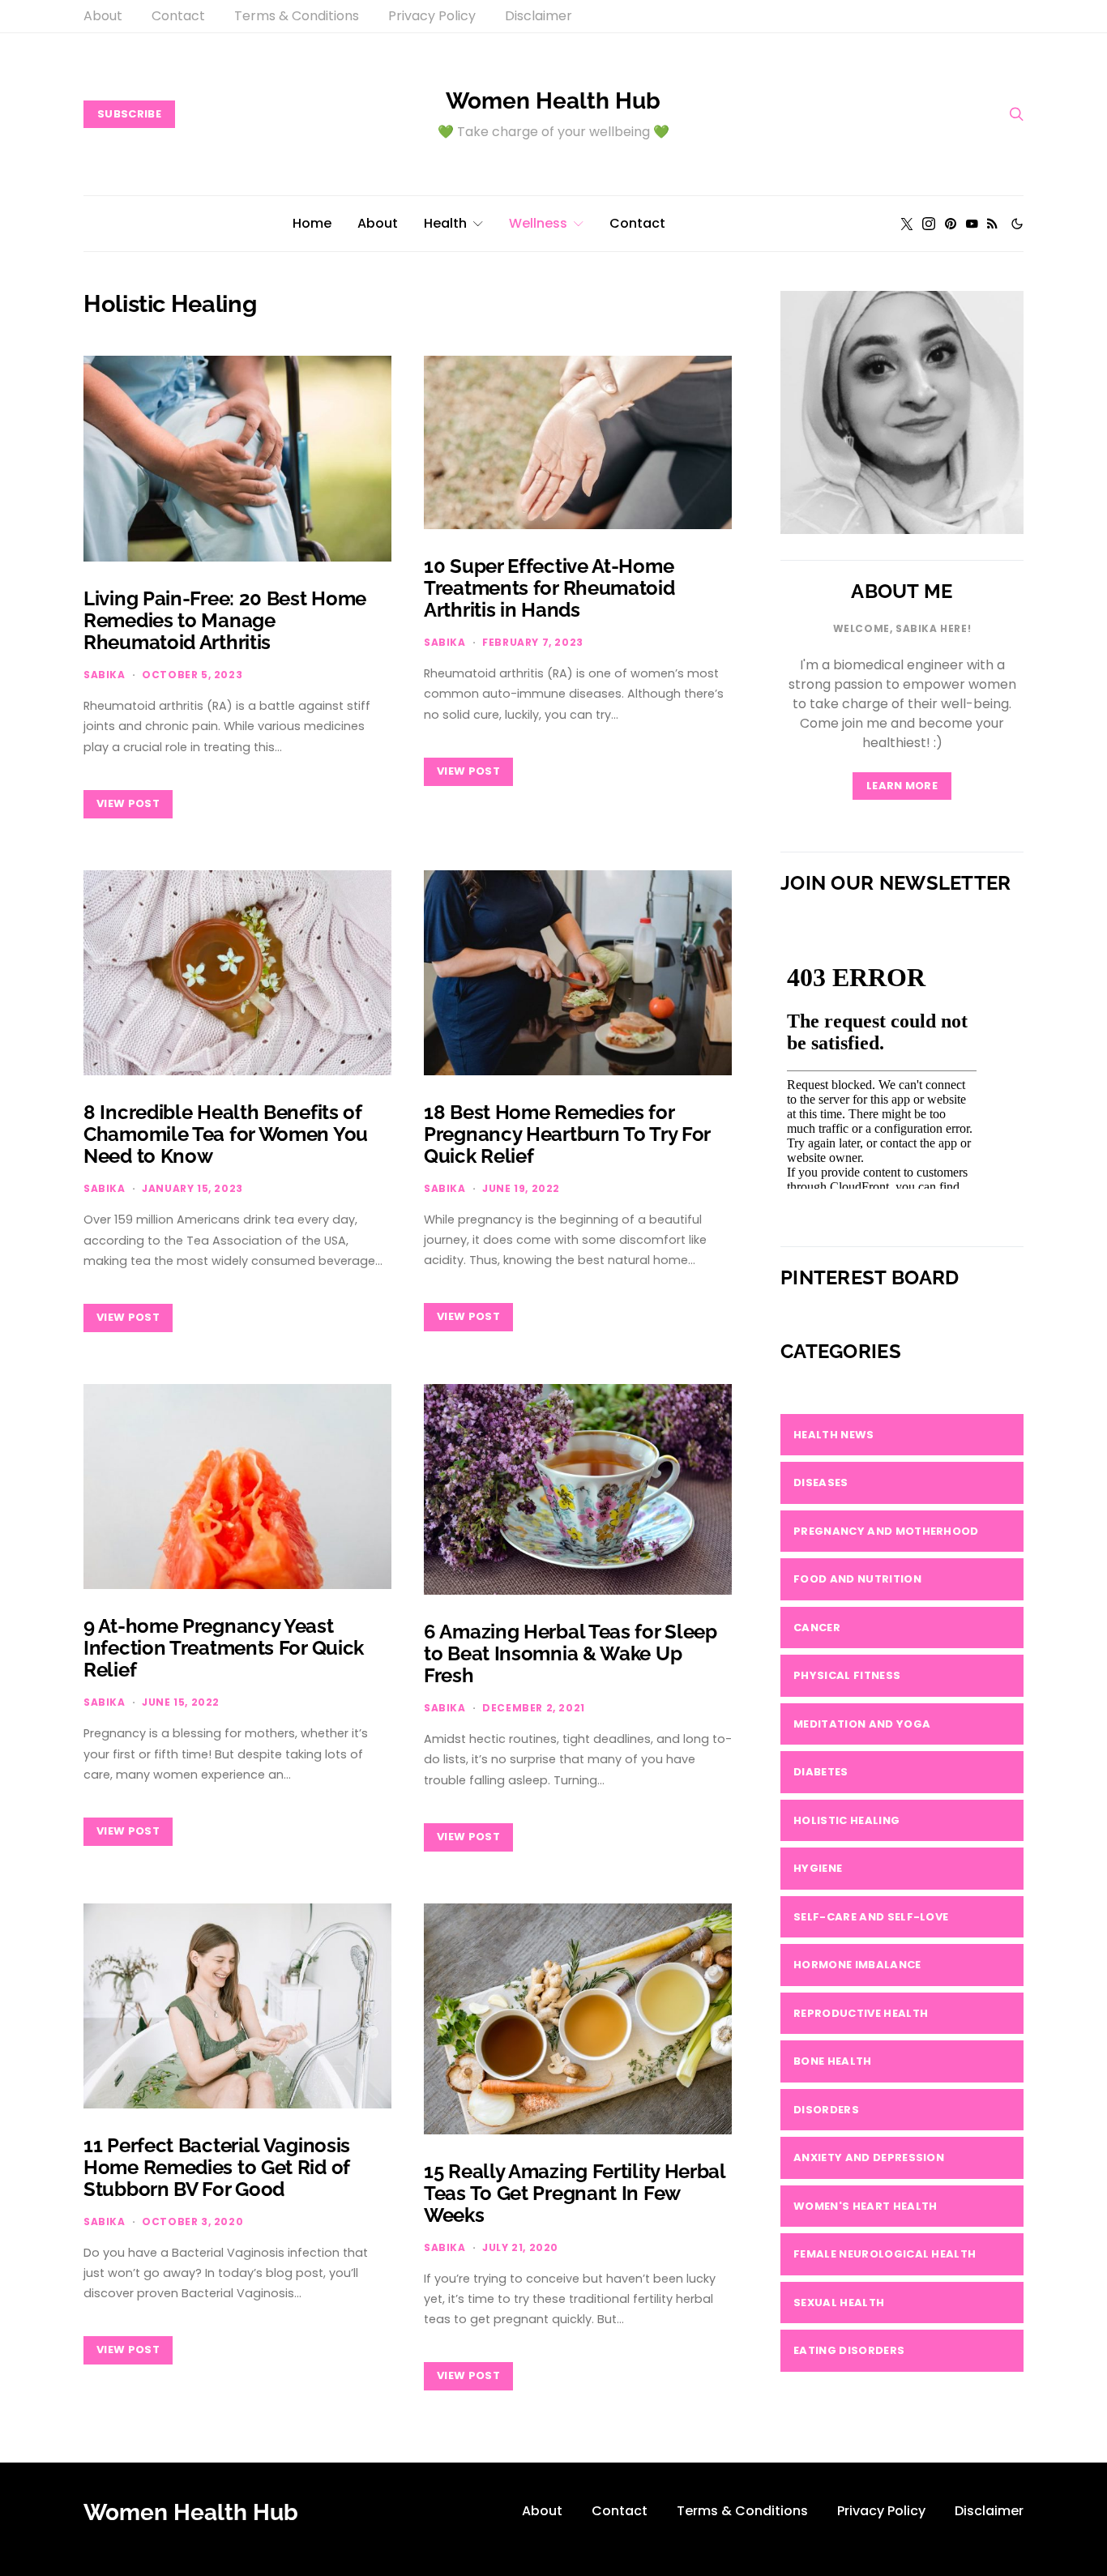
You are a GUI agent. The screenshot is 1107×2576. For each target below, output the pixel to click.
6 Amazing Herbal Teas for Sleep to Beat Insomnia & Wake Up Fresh (571, 1653)
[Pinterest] (951, 224)
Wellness (538, 223)
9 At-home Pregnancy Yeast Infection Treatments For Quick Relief (224, 1648)
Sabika (105, 675)
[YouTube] (972, 224)
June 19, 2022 (521, 1188)
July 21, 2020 (520, 2247)
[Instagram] (929, 224)
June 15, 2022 (181, 1702)
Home (312, 223)
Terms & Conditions (297, 16)
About (103, 16)
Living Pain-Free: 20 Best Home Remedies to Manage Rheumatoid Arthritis (225, 620)
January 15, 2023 (192, 1188)
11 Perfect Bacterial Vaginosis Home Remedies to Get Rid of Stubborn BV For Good (217, 2167)
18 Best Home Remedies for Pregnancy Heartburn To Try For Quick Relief (567, 1134)
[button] (1017, 224)
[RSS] (992, 224)
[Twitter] (907, 224)
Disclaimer (539, 16)
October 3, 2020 (192, 2221)
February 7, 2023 (533, 642)
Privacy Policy (432, 16)
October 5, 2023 (192, 675)
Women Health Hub (553, 101)
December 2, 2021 (534, 1708)
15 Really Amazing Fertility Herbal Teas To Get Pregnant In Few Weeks (575, 2193)
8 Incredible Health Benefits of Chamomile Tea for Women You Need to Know (226, 1134)
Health (445, 223)
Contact (178, 16)
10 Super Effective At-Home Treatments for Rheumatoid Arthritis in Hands (549, 588)
